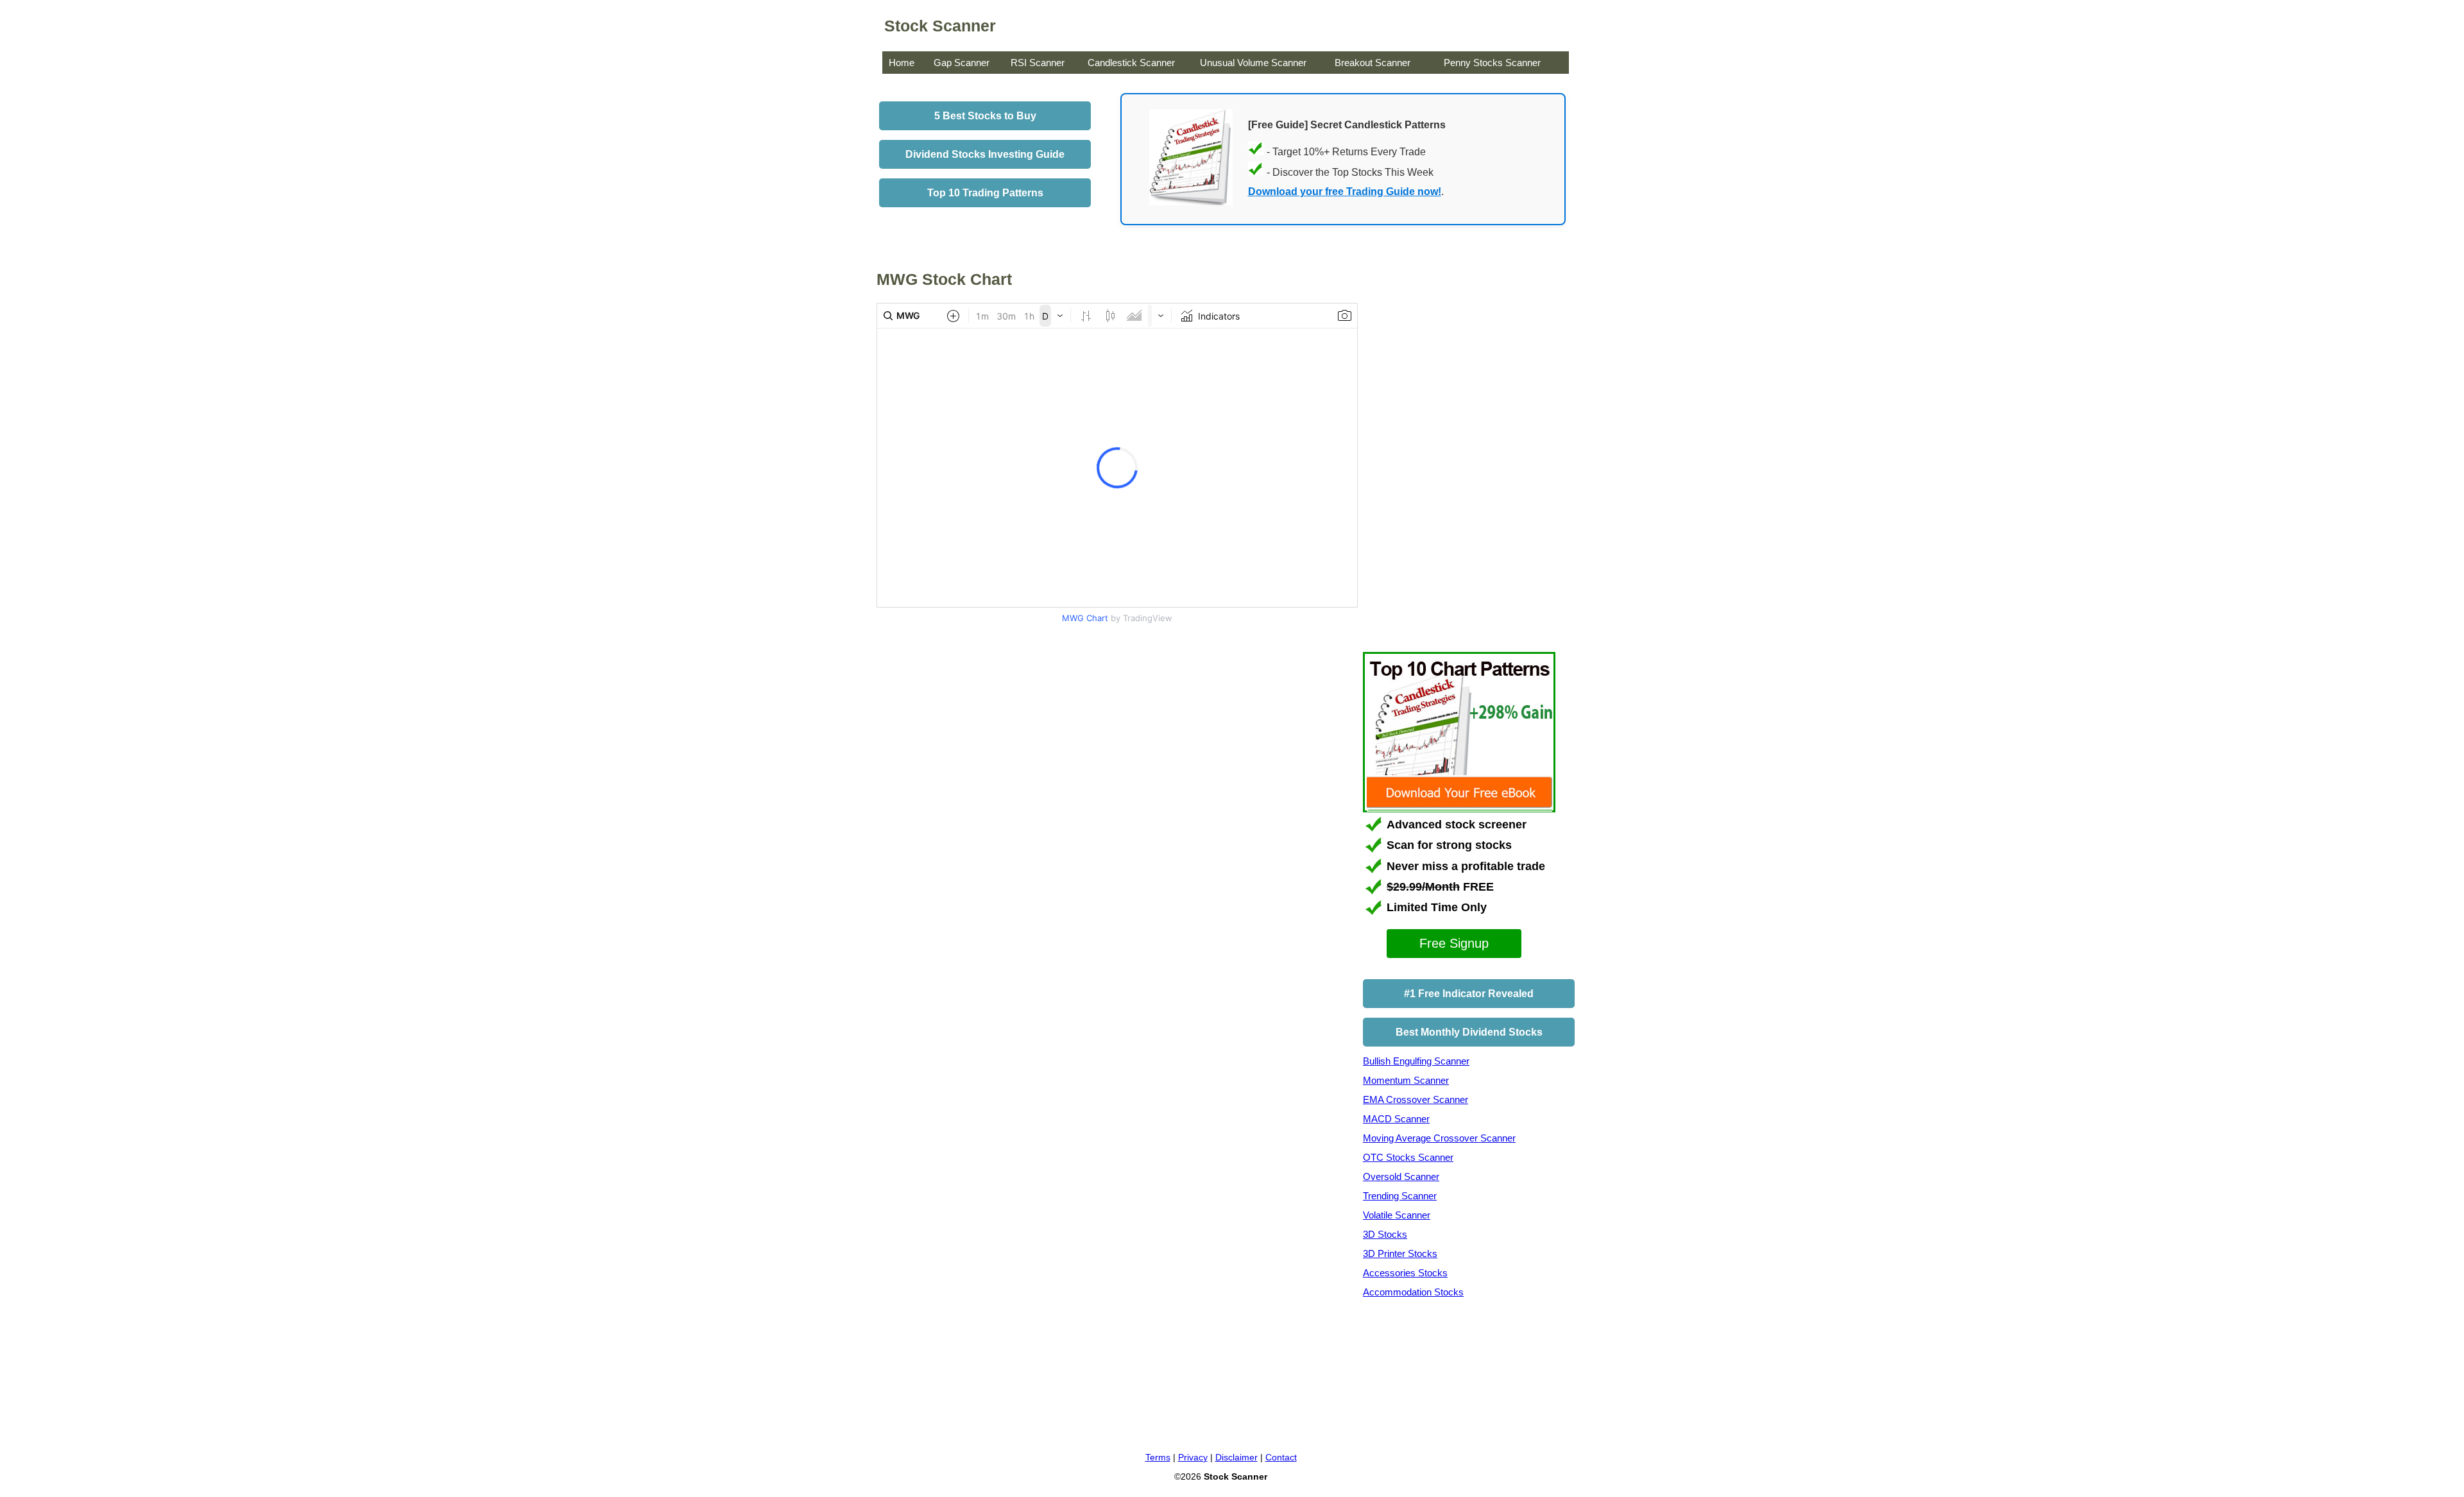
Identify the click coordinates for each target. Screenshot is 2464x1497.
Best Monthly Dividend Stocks (1469, 1032)
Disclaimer (1236, 1457)
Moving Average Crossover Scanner (1439, 1138)
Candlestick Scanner (1131, 63)
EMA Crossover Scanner (1416, 1099)
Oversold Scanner (1401, 1176)
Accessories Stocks (1405, 1273)
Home (902, 63)
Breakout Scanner (1373, 63)
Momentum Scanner (1406, 1080)
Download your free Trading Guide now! (1345, 192)
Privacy (1193, 1457)
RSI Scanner (1038, 63)
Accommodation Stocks (1413, 1292)
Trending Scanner (1400, 1196)
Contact (1281, 1457)
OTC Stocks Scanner (1408, 1157)
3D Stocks (1385, 1234)
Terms (1158, 1457)
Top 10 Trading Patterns (985, 193)
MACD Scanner (1396, 1119)
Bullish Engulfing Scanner (1416, 1061)
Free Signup (1454, 943)
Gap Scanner (962, 63)
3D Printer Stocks (1400, 1253)
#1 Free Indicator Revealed (1469, 994)
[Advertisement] (984, 737)
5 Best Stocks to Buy (985, 116)
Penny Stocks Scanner (1492, 63)
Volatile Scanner (1397, 1215)
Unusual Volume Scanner (1253, 63)
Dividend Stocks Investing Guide (985, 154)
